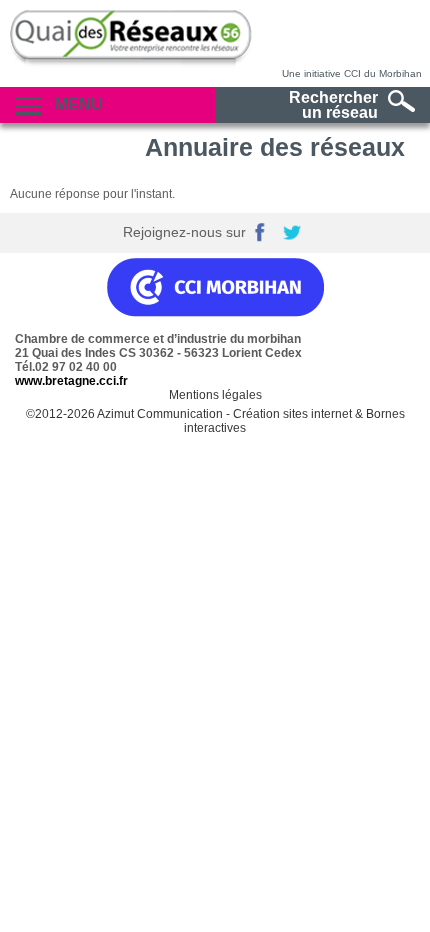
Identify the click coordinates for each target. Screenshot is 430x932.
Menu (77, 104)
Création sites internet (292, 414)
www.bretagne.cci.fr (71, 381)
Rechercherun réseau (333, 105)
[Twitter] (294, 233)
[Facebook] (263, 233)
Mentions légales (215, 395)
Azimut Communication (160, 414)
